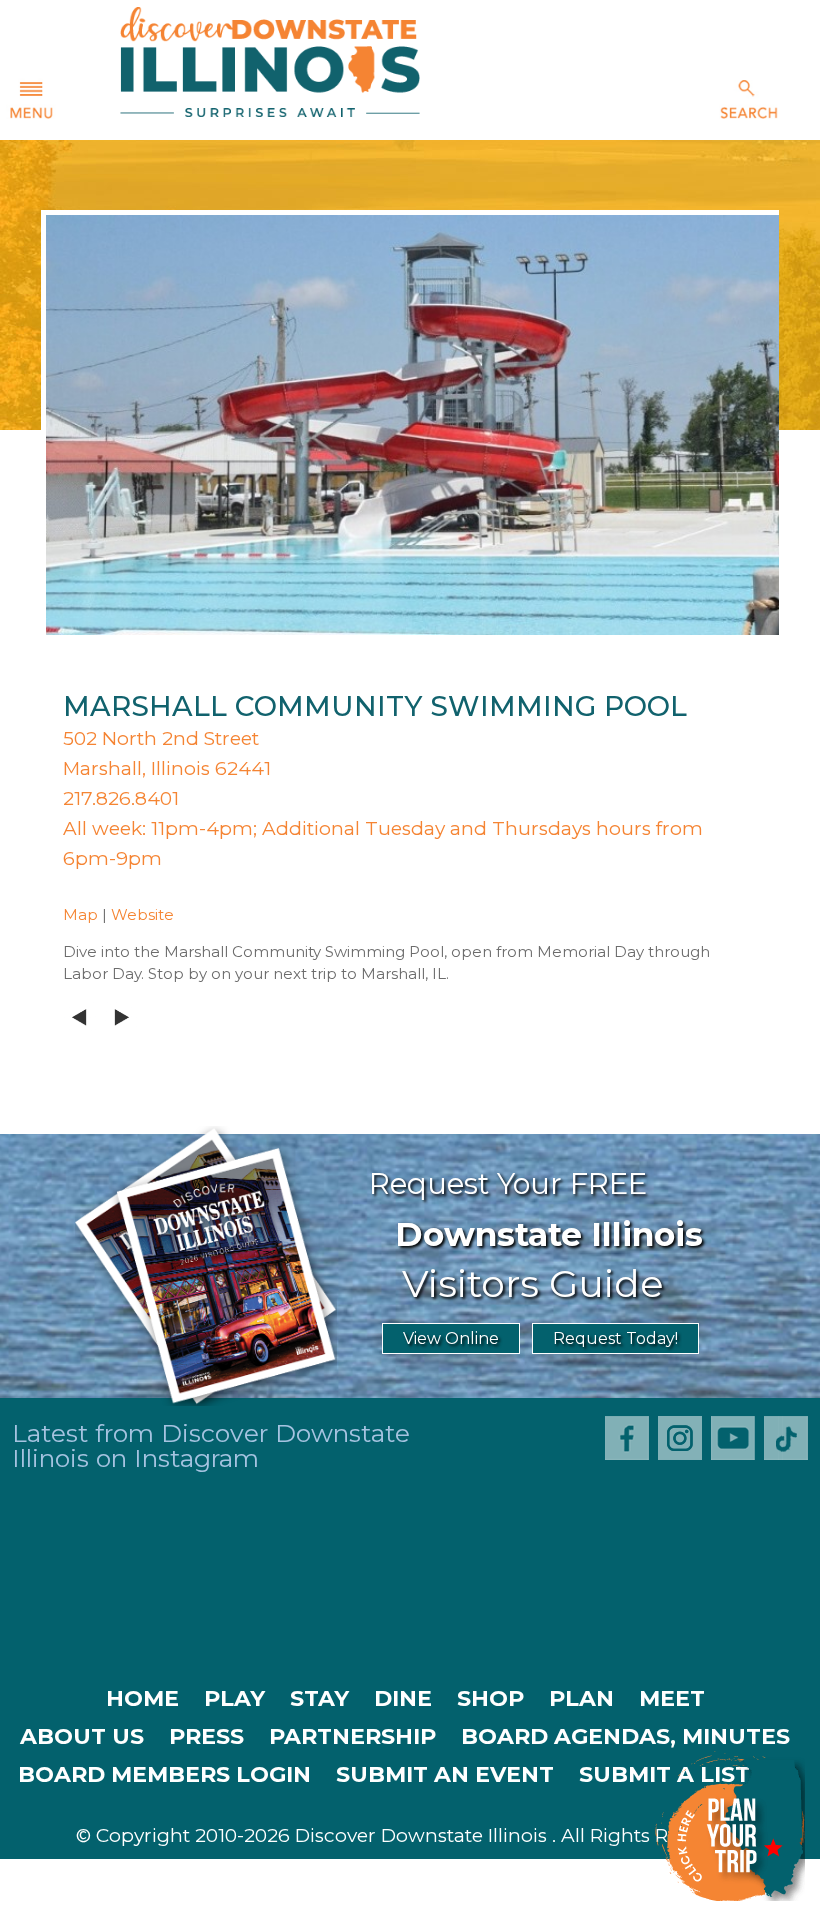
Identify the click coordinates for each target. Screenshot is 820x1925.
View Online (451, 1338)
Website (142, 914)
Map (80, 914)
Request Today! (615, 1338)
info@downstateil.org (500, 1905)
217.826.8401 (121, 798)
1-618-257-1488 (279, 1905)
